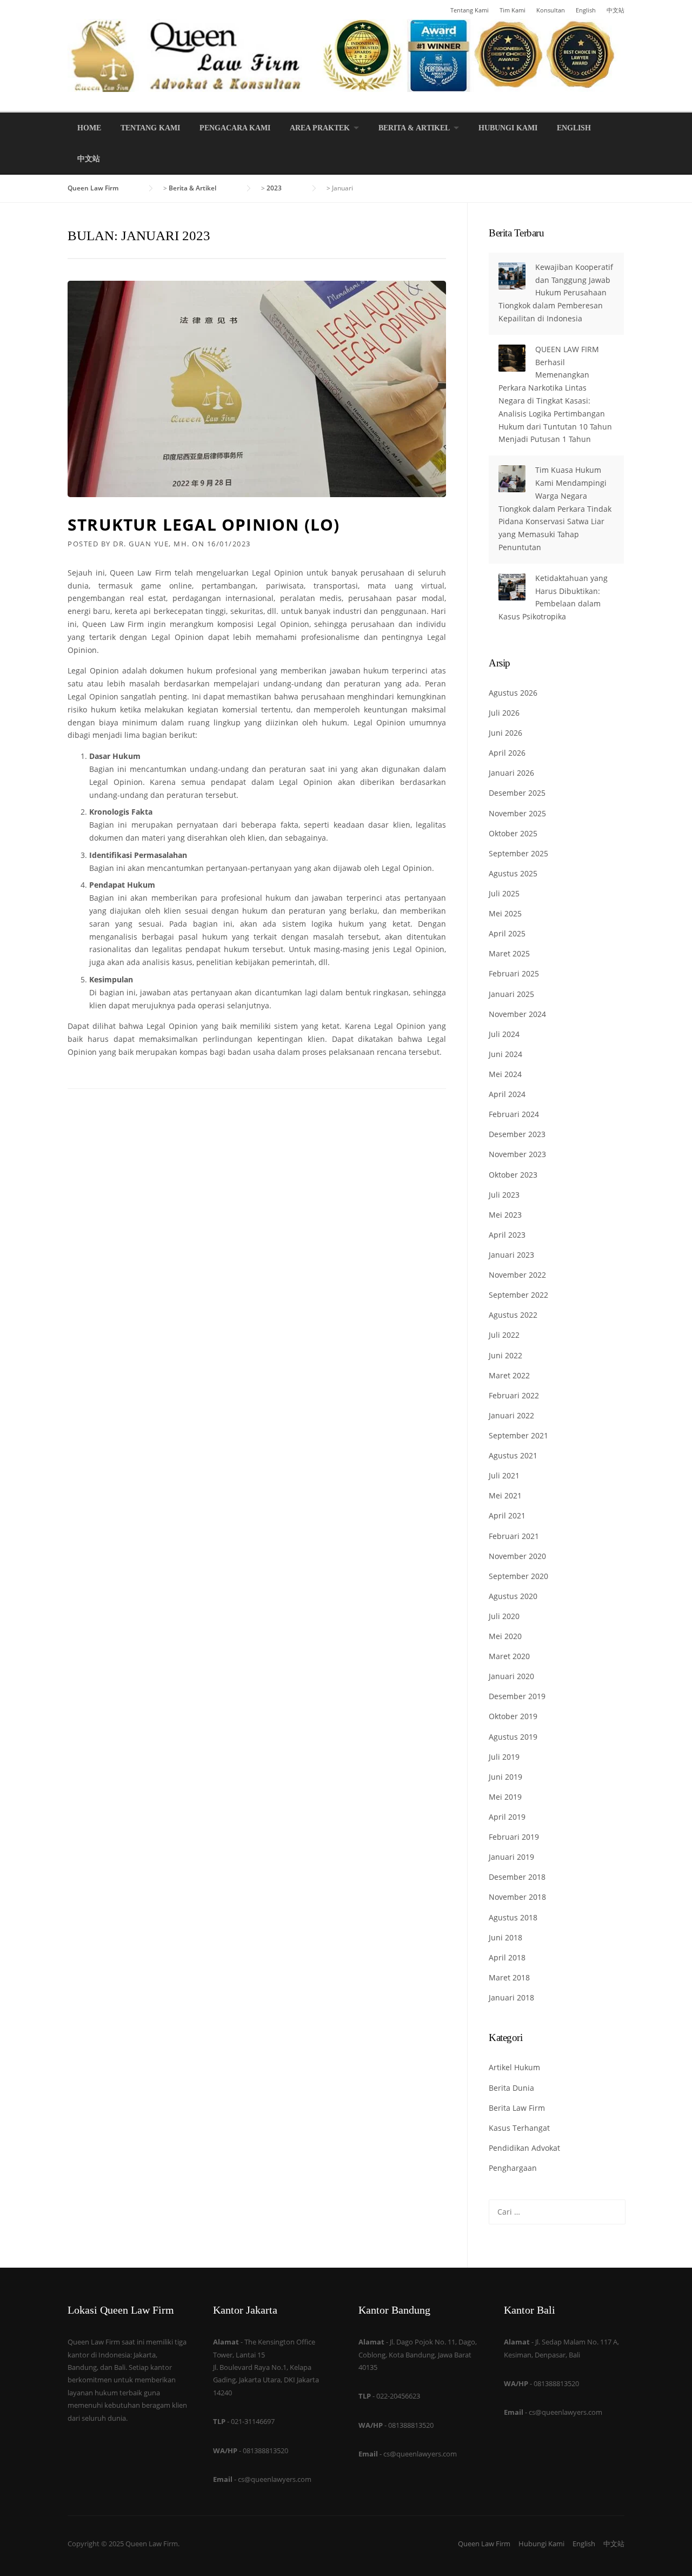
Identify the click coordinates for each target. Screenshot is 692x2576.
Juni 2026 (505, 733)
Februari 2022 (514, 1395)
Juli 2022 (504, 1335)
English (586, 10)
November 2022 (517, 1275)
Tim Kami (513, 10)
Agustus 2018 (513, 1917)
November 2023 (517, 1154)
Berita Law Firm (517, 2108)
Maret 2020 (509, 1656)
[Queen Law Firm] (346, 54)
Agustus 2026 (513, 693)
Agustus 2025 (513, 873)
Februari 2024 (514, 1114)
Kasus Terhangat (519, 2128)
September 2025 (518, 853)
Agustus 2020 (513, 1596)
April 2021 (507, 1515)
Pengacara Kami (235, 128)
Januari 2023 (511, 1255)
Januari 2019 (511, 1857)
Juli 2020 (504, 1616)
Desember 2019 (517, 1696)
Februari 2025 (514, 973)
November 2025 (517, 813)
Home (89, 128)
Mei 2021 (505, 1495)
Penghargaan (513, 2168)
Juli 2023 (504, 1195)
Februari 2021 (514, 1536)
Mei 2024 (505, 1074)
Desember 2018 (517, 1877)
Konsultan (551, 10)
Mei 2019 (505, 1797)
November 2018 (517, 1897)
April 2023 (507, 1235)
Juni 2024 (505, 1054)
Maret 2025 (509, 953)
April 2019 (507, 1817)
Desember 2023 (517, 1134)
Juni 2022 (505, 1355)
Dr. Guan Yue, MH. (151, 544)
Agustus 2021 (513, 1455)
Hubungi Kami (508, 128)
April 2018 (507, 1957)
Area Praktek (320, 128)
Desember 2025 (517, 793)
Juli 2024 (504, 1034)
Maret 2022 (509, 1375)
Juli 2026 (504, 713)
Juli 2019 (504, 1757)
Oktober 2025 (513, 833)
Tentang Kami (470, 10)
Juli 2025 (504, 893)
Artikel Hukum (514, 2067)
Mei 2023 (505, 1215)
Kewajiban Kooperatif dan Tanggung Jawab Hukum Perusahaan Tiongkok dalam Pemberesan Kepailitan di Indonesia (556, 293)
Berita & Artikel (414, 128)
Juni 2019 (505, 1777)
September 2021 (518, 1435)
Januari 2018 (511, 1997)
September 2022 (518, 1295)
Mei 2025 (505, 913)
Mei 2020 (505, 1636)
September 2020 (518, 1576)
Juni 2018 (505, 1937)
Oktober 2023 (513, 1175)
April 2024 (507, 1094)
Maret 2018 (509, 1977)
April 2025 (507, 933)
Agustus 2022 (513, 1315)
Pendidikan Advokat (524, 2148)
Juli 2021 (504, 1475)
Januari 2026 (511, 773)
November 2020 (517, 1556)
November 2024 (517, 1014)
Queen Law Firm (484, 2544)
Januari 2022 (511, 1415)
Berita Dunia (511, 2088)
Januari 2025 (511, 994)
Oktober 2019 (513, 1716)
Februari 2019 (514, 1837)
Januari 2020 (511, 1676)
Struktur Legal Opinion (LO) (204, 524)
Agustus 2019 (513, 1737)
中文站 (616, 10)
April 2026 (507, 753)
